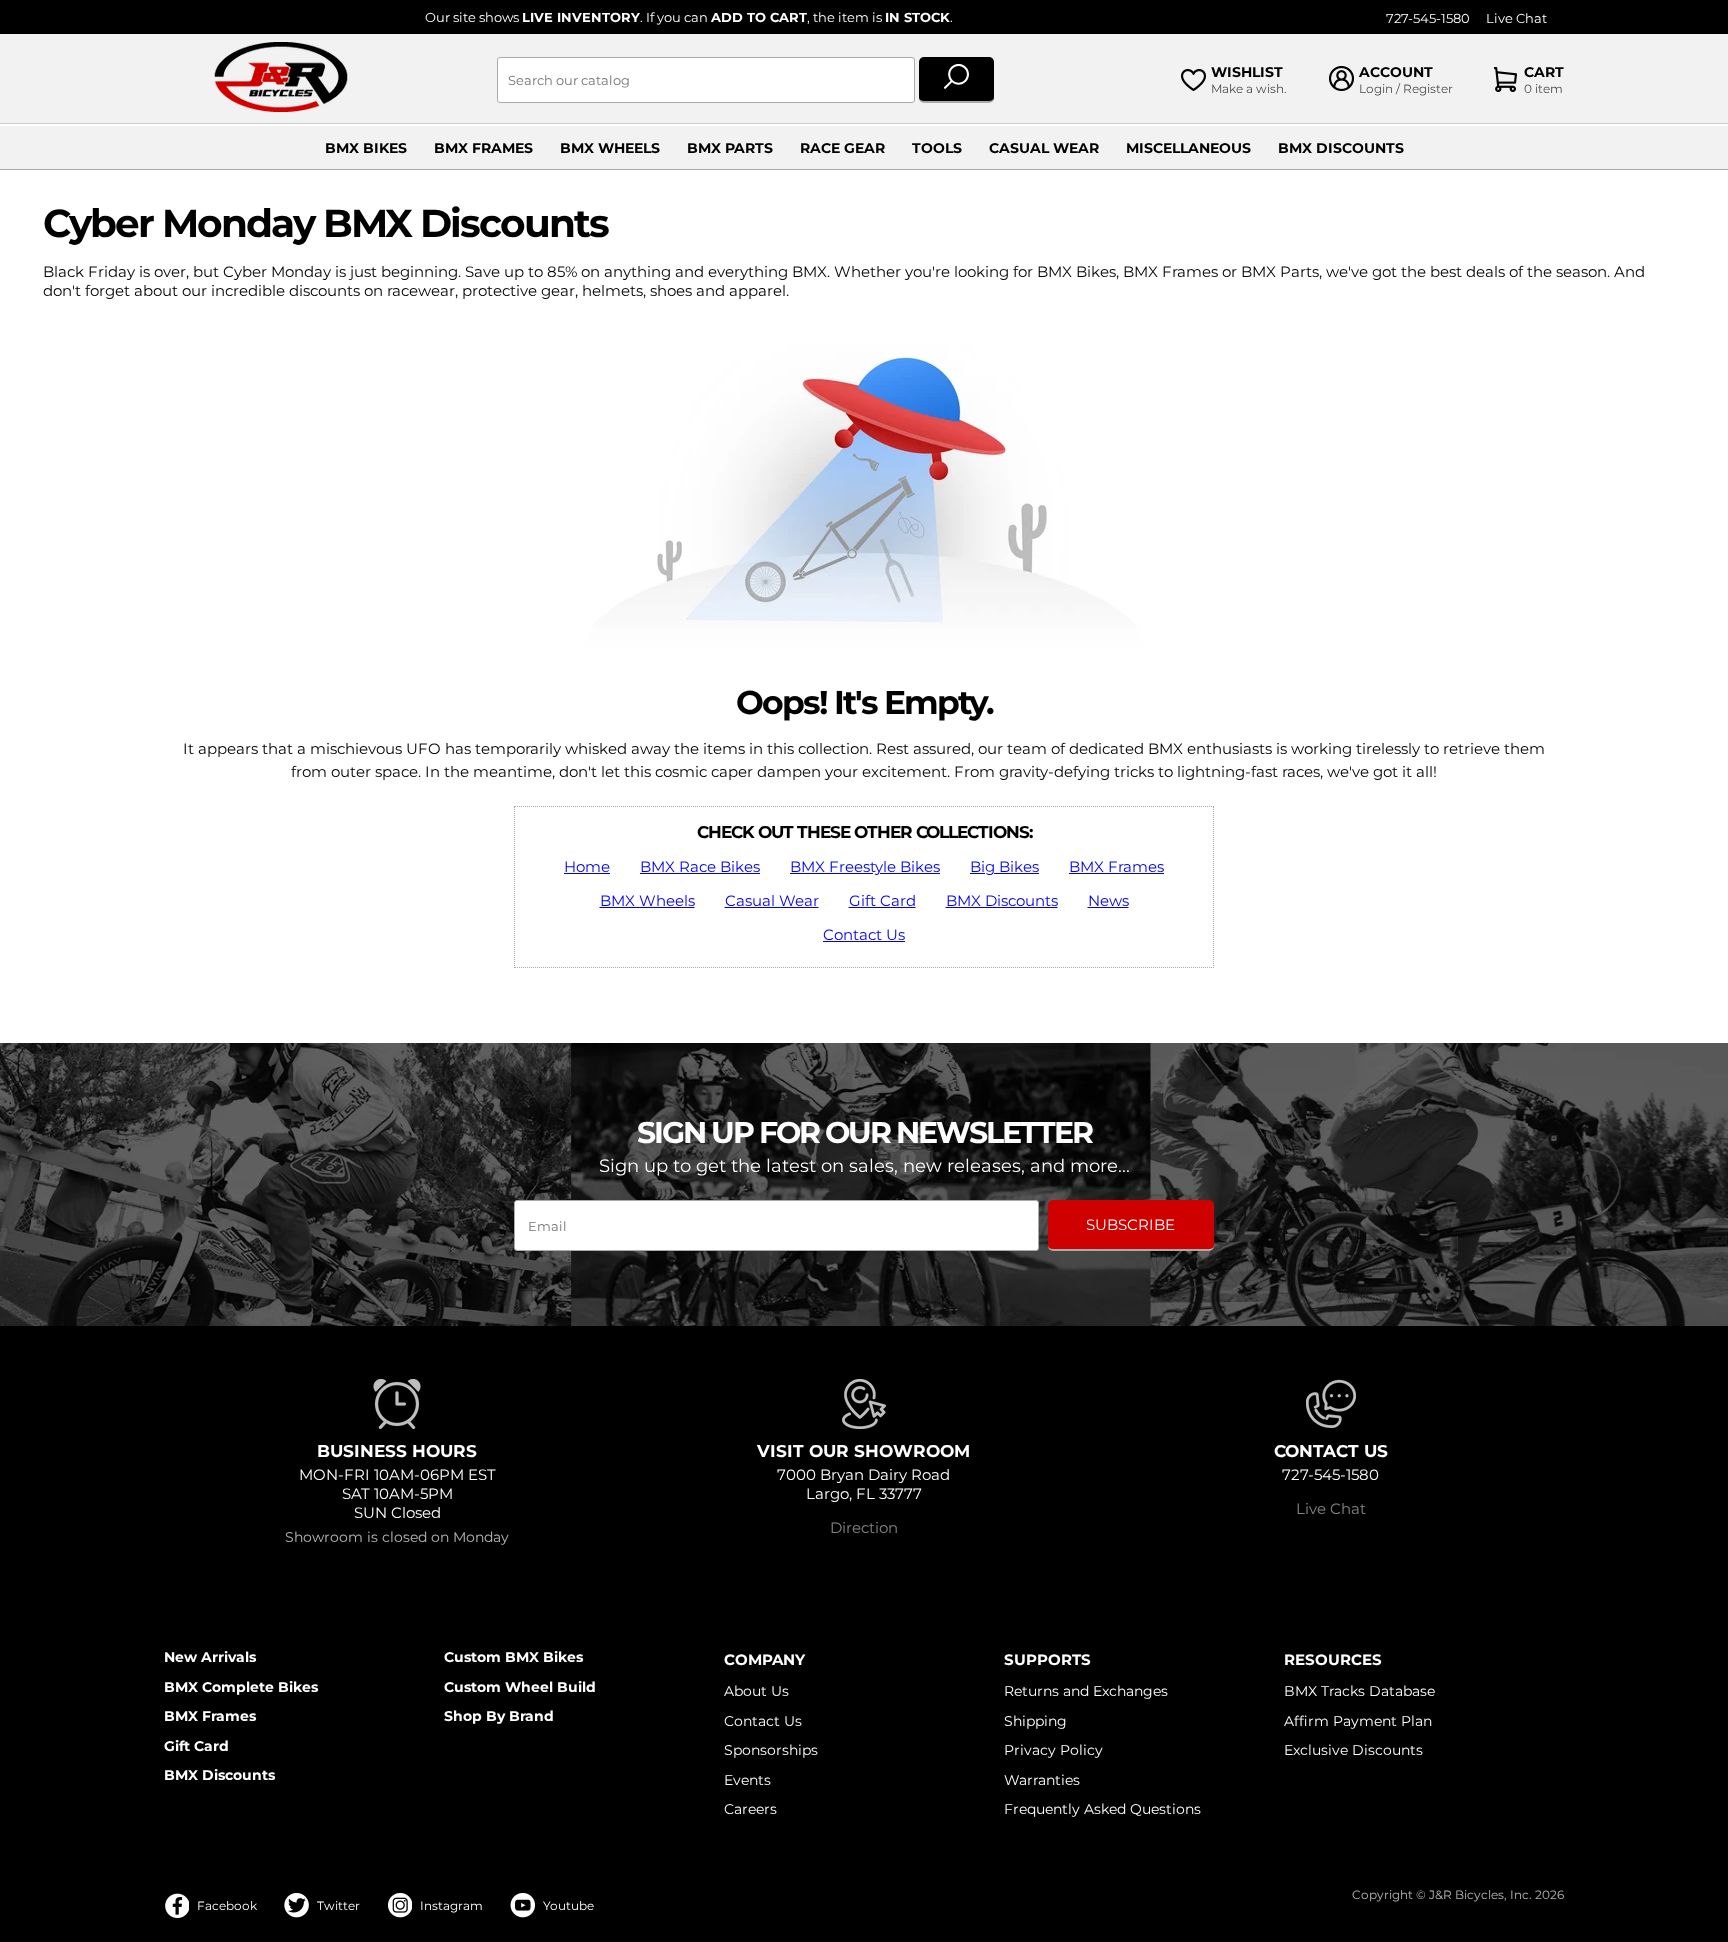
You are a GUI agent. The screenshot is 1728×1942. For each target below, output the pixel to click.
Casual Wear (1044, 148)
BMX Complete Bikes (241, 1687)
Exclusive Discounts (1353, 1750)
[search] (956, 80)
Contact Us (864, 934)
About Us (756, 1691)
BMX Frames (483, 148)
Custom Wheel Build (520, 1687)
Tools (937, 148)
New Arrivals (210, 1657)
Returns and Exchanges (1086, 1691)
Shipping (1035, 1721)
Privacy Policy (1053, 1750)
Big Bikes (1004, 866)
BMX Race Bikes (700, 866)
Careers (750, 1809)
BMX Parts (730, 148)
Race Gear (842, 148)
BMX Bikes (366, 148)
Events (747, 1780)
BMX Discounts (1341, 148)
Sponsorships (771, 1750)
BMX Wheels (610, 148)
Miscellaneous (1188, 148)
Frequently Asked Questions (1102, 1809)
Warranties (1042, 1780)
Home (587, 866)
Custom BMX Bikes (513, 1657)
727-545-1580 (1428, 18)
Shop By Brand (499, 1716)
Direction (864, 1527)
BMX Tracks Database (1359, 1691)
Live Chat (1516, 18)
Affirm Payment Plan (1358, 1721)
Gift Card (882, 900)
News (1108, 900)
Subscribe (1130, 1224)
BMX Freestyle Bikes (865, 866)
